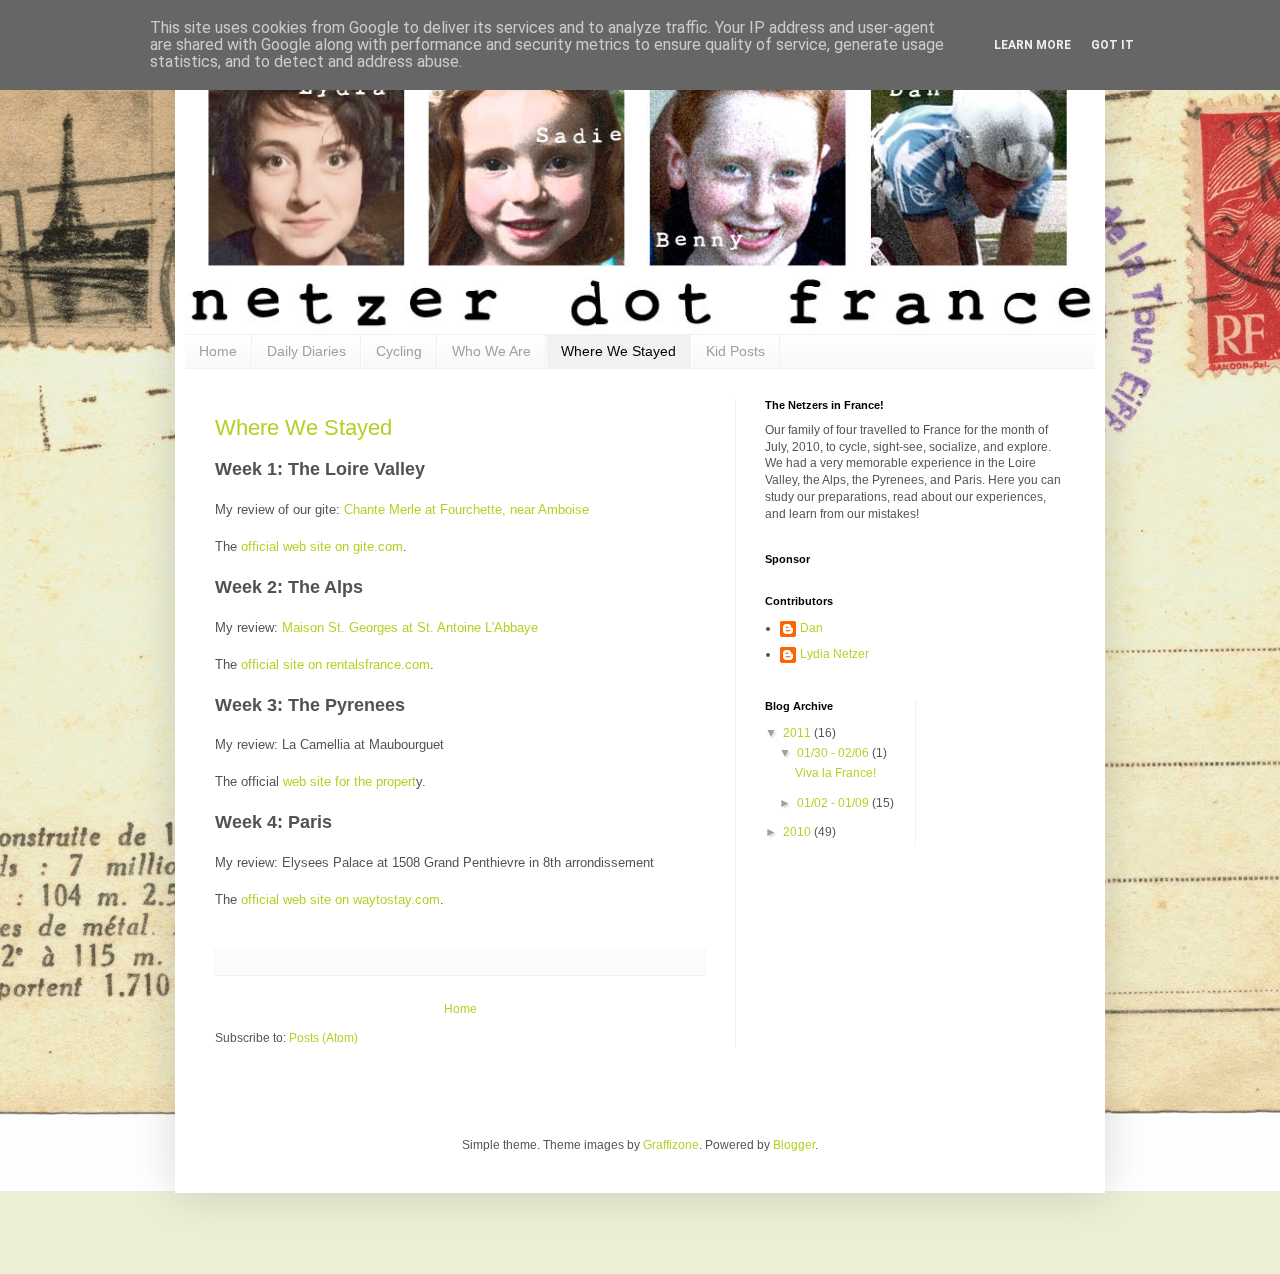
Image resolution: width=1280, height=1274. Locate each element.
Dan (811, 628)
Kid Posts (735, 351)
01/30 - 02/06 (834, 753)
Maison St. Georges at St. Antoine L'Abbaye (410, 627)
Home (218, 351)
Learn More (1032, 45)
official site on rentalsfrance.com (335, 664)
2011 (798, 733)
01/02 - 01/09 (834, 803)
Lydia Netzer (834, 654)
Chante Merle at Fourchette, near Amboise (466, 509)
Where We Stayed (618, 351)
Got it (1112, 45)
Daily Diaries (306, 351)
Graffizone (671, 1145)
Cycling (399, 351)
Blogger (794, 1145)
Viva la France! (835, 773)
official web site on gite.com (322, 546)
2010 (798, 832)
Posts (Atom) (323, 1038)
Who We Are (491, 351)
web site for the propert (349, 781)
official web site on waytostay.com (340, 899)
